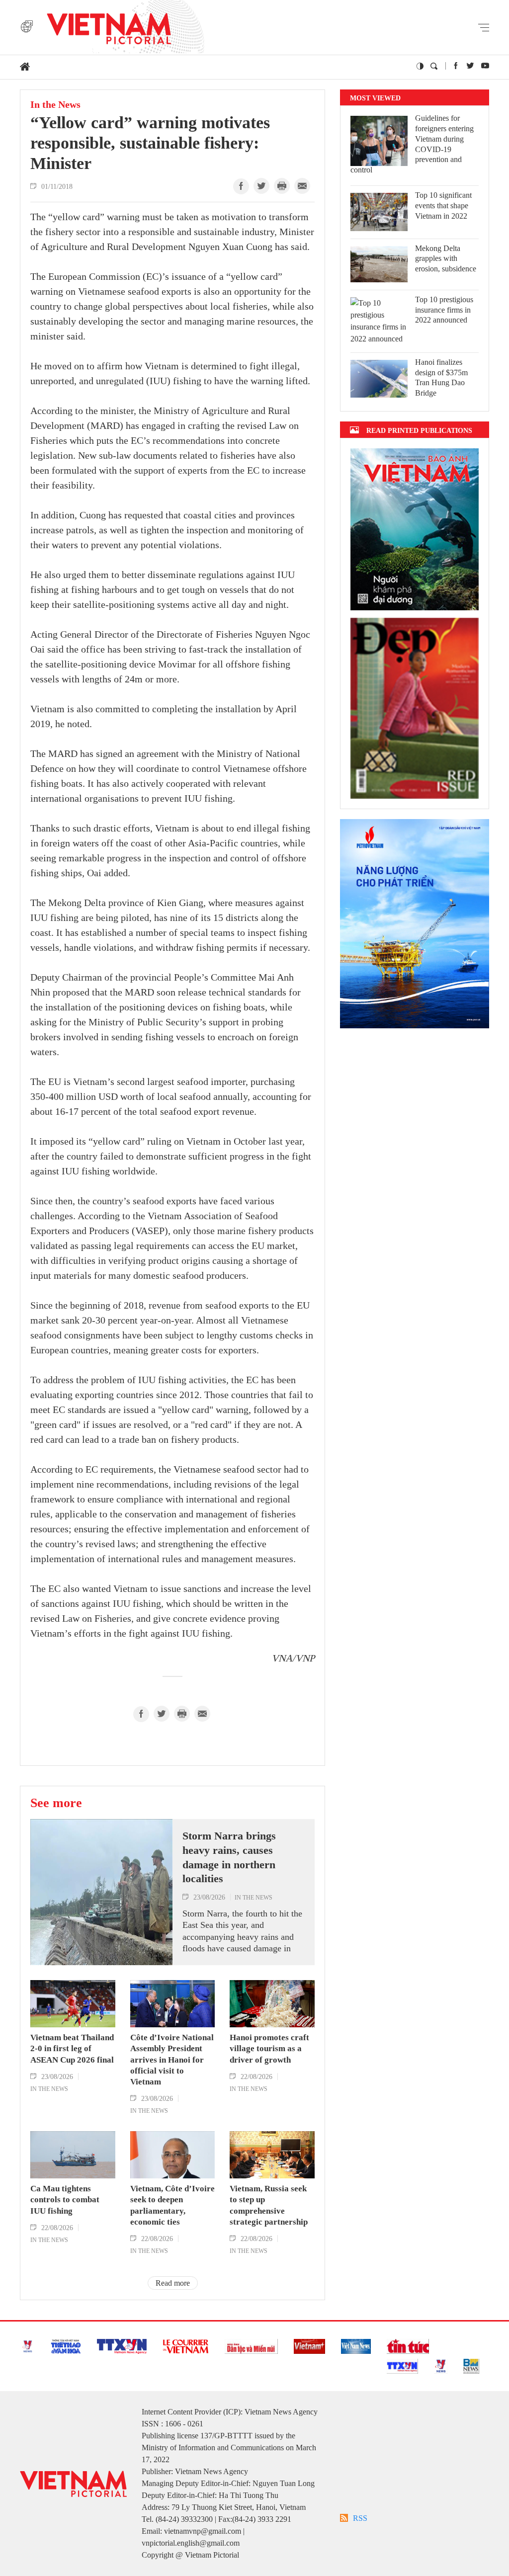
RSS (360, 2518)
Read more (173, 2283)
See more (56, 1803)
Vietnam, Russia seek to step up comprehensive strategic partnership (269, 2205)
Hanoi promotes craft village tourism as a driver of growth (269, 2048)
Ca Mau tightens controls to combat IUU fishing (65, 2200)
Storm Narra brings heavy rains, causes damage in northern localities (229, 1857)
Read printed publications (419, 430)
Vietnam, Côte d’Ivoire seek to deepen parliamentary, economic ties (172, 2205)
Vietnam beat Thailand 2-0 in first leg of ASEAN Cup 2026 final (72, 2048)
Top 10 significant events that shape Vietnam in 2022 (443, 206)
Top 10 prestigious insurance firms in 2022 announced (444, 310)
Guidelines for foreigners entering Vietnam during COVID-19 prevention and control (412, 144)
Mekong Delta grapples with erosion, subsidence (446, 259)
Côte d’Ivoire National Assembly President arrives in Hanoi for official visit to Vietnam (172, 2059)
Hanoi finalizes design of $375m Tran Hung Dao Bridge (441, 377)
